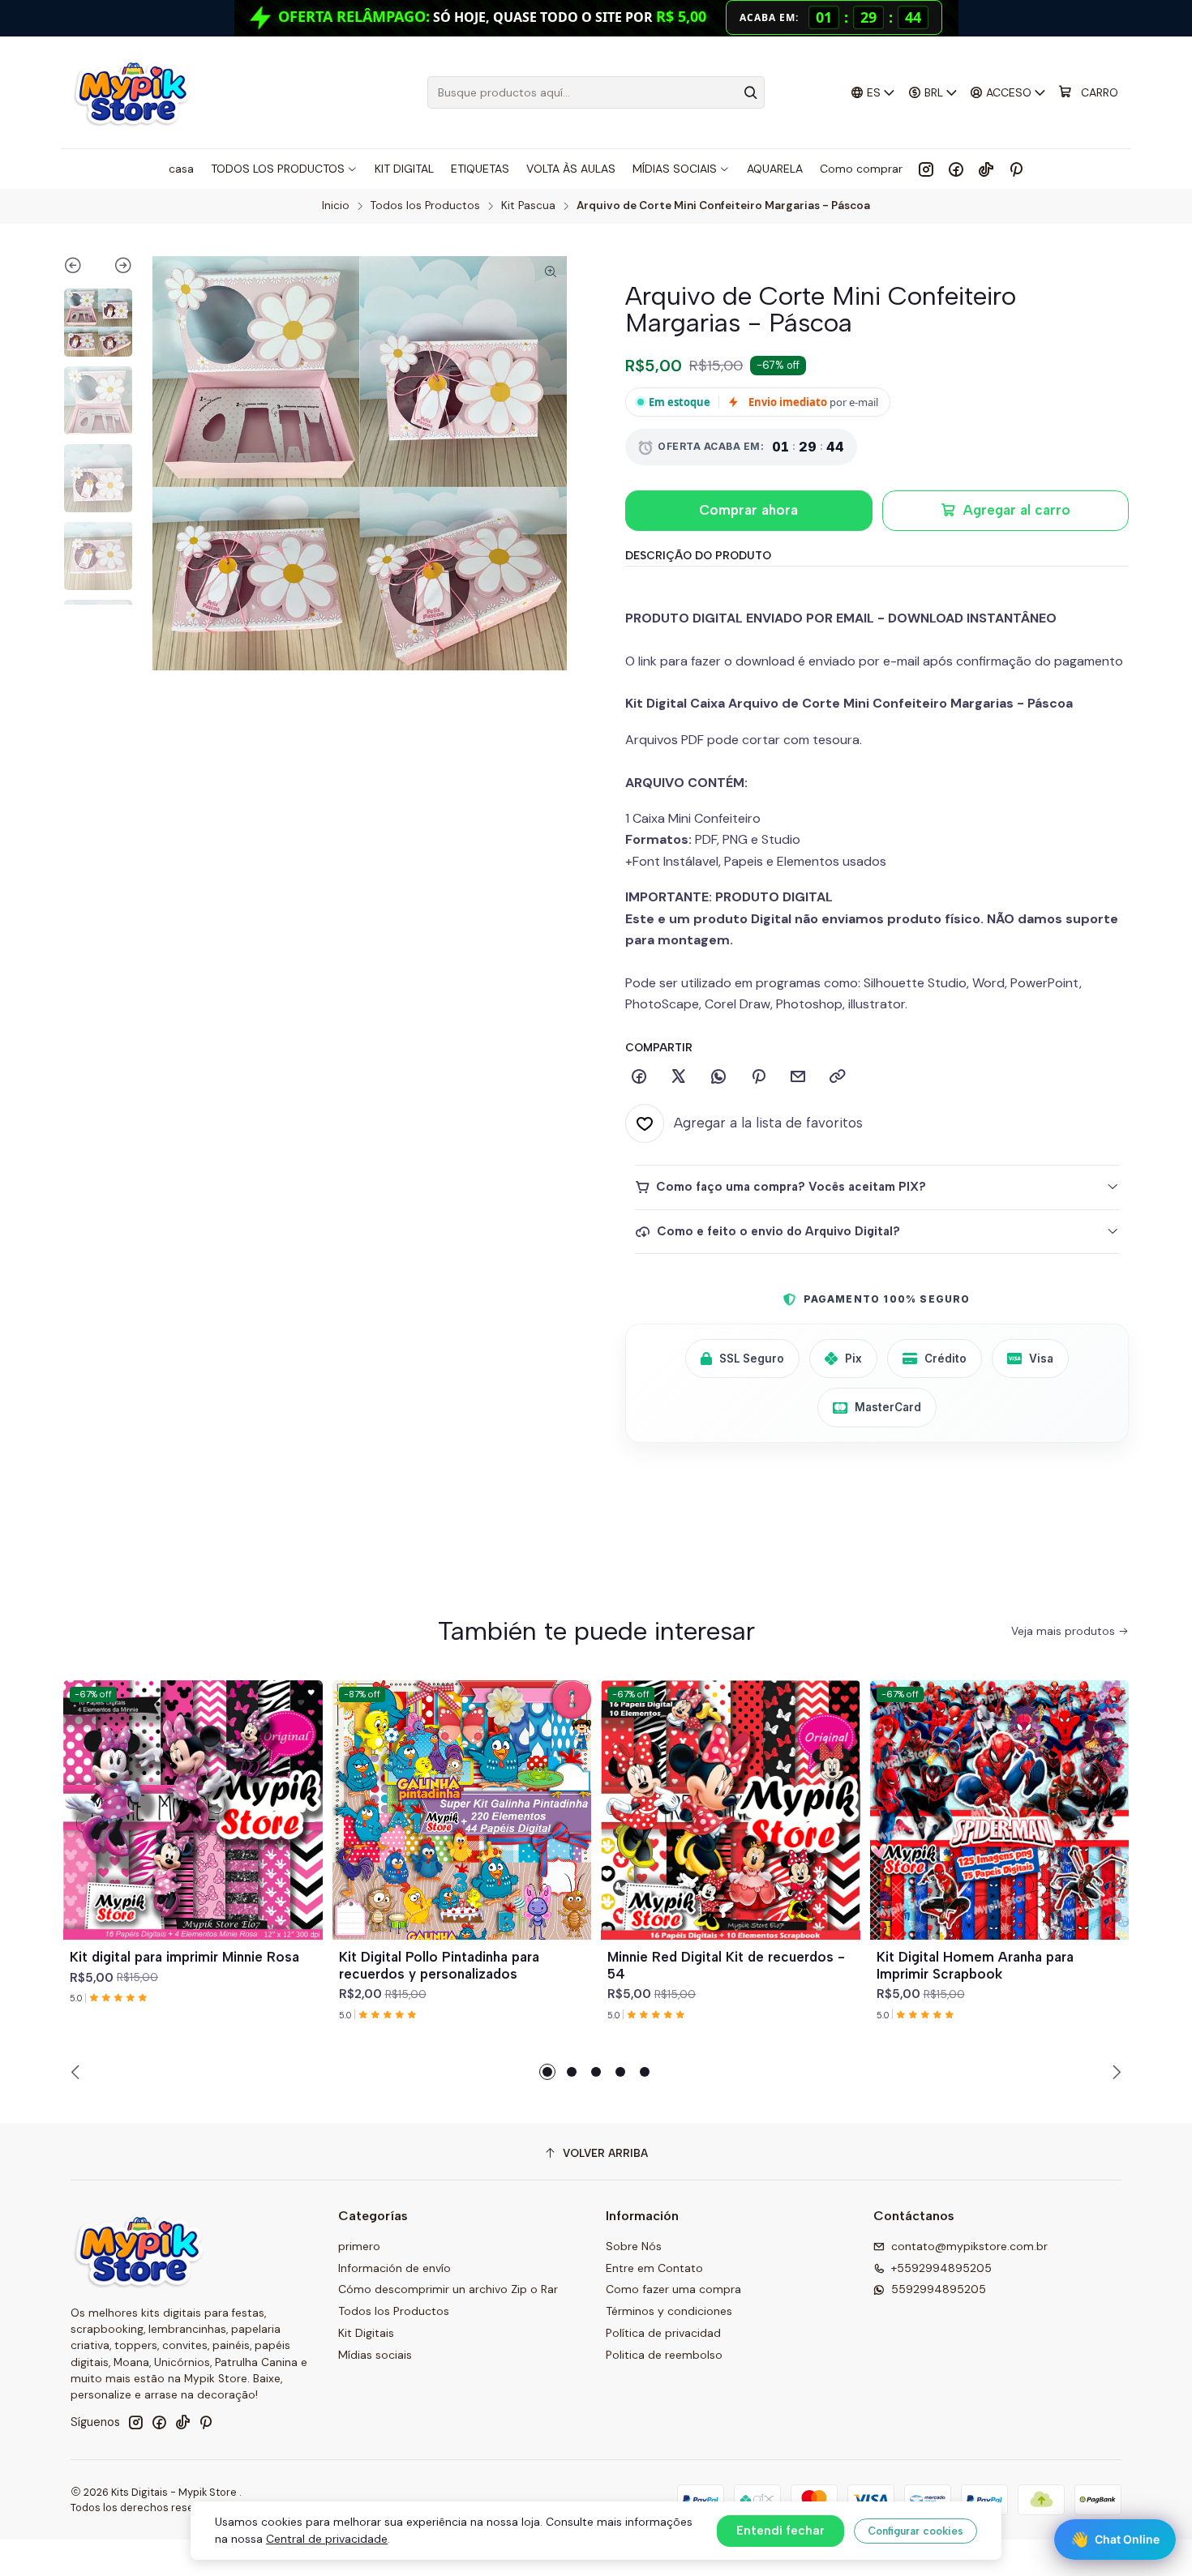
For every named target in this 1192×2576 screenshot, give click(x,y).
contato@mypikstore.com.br (969, 2246)
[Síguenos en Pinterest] (1016, 169)
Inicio (336, 206)
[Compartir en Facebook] (639, 1077)
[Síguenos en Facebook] (956, 169)
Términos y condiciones (669, 2311)
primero (359, 2246)
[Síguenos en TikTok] (986, 169)
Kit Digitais (366, 2333)
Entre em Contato (654, 2268)
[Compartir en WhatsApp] (718, 1077)
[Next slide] (116, 268)
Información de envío (394, 2268)
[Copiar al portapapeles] (838, 1077)
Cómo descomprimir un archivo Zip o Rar (448, 2289)
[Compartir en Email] (798, 1077)
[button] (547, 2072)
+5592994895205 (941, 2268)
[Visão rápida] (303, 1829)
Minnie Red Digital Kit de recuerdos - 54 (726, 1965)
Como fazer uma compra (673, 2289)
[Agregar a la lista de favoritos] (303, 1791)
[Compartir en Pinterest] (758, 1077)
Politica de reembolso (664, 2355)
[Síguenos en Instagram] (926, 169)
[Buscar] (751, 92)
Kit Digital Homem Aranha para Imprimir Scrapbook (975, 1965)
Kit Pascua (528, 206)
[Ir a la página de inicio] (132, 92)
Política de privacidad (663, 2333)
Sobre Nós (634, 2246)
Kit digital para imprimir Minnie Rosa (184, 1957)
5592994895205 (939, 2289)
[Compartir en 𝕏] (679, 1077)
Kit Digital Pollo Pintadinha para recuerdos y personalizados (439, 1965)
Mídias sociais (375, 2355)
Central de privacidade (327, 2539)
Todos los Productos (425, 206)
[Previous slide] (81, 268)
